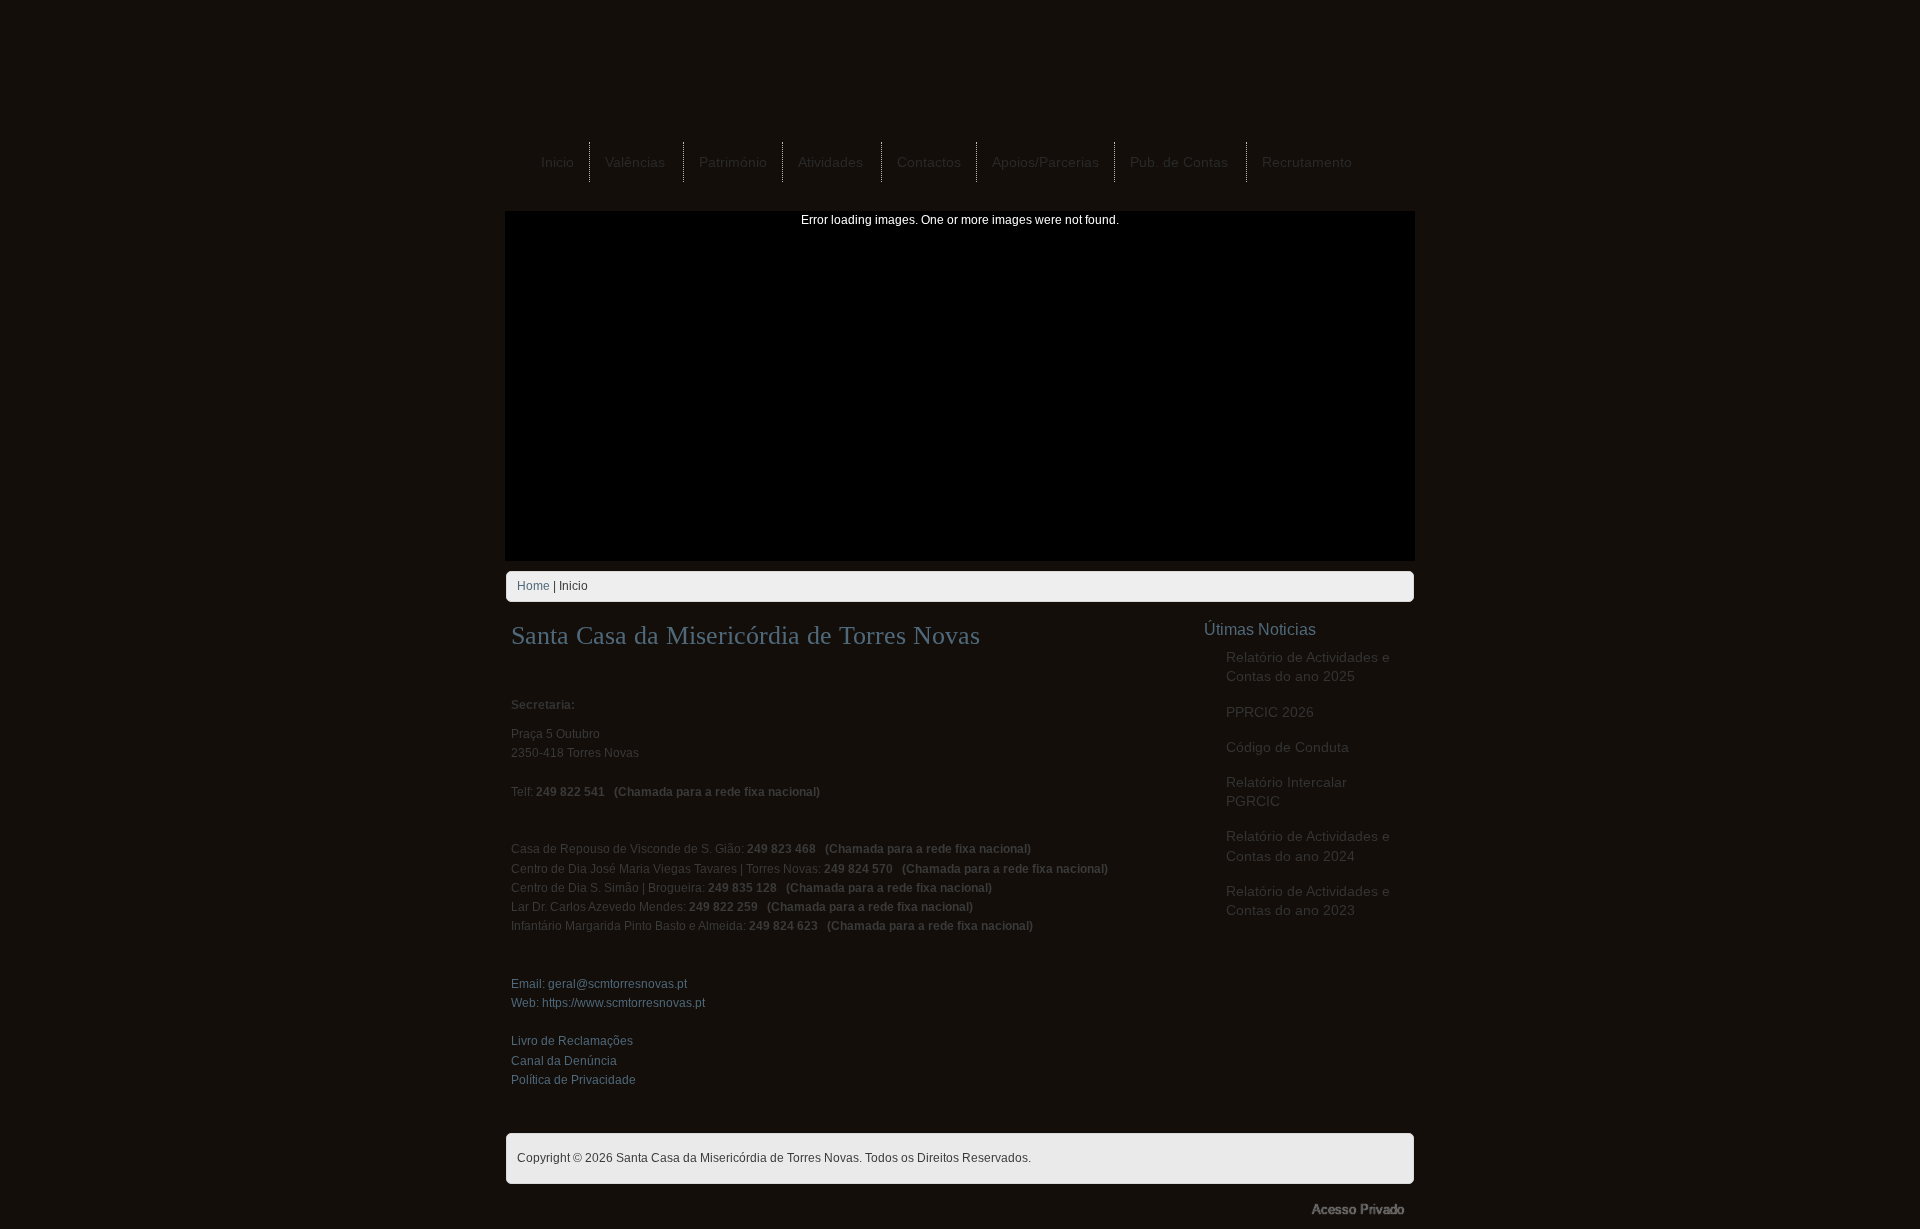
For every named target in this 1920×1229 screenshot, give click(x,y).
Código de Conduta (1287, 747)
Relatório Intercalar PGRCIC (1286, 791)
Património (733, 162)
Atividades (830, 162)
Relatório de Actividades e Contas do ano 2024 (1308, 845)
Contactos (929, 162)
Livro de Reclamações (572, 1041)
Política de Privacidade (573, 1080)
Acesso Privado (1358, 1209)
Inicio (557, 162)
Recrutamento (1307, 162)
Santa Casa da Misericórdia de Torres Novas (745, 635)
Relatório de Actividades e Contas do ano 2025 (1308, 666)
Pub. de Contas (1179, 162)
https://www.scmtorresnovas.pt (623, 1003)
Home (533, 586)
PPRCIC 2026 (1270, 712)
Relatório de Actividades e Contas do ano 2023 (1308, 900)
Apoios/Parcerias (1045, 162)
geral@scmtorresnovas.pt (617, 984)
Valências (635, 162)
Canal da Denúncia (564, 1061)
